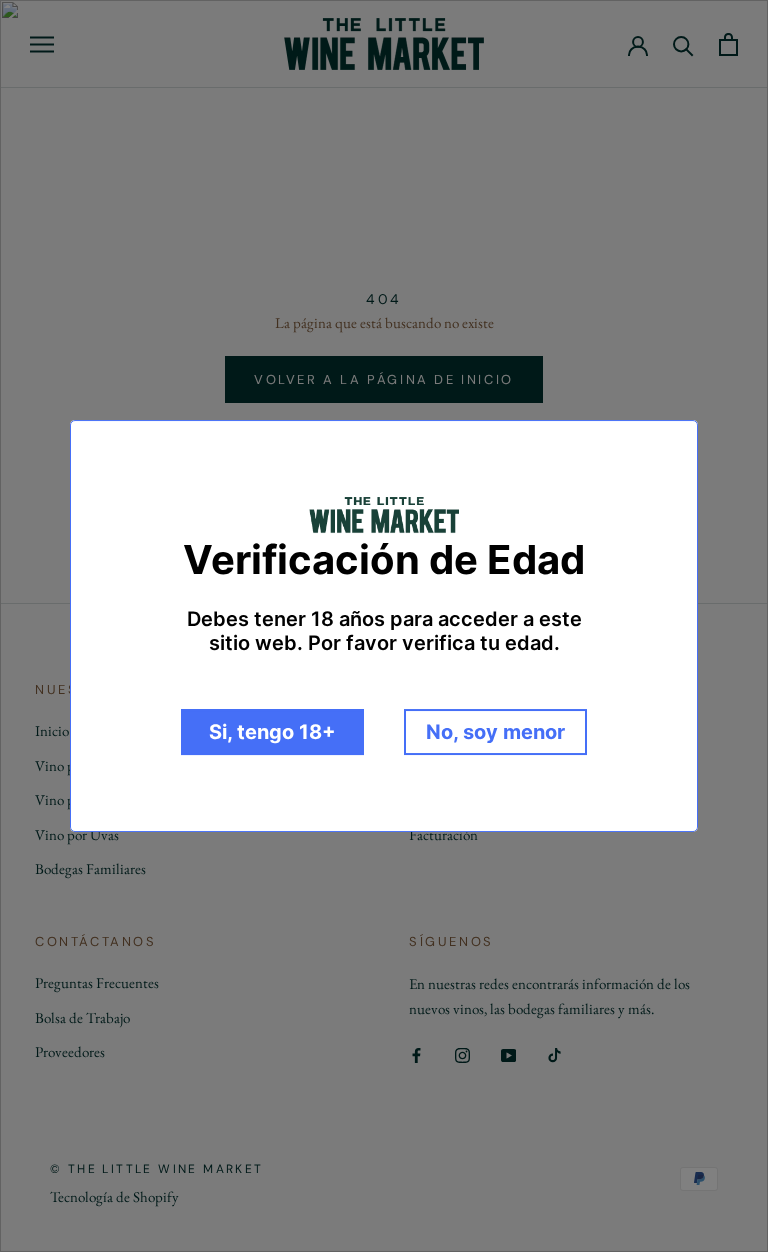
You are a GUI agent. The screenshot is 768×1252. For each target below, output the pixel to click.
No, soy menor (495, 732)
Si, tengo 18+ (272, 732)
